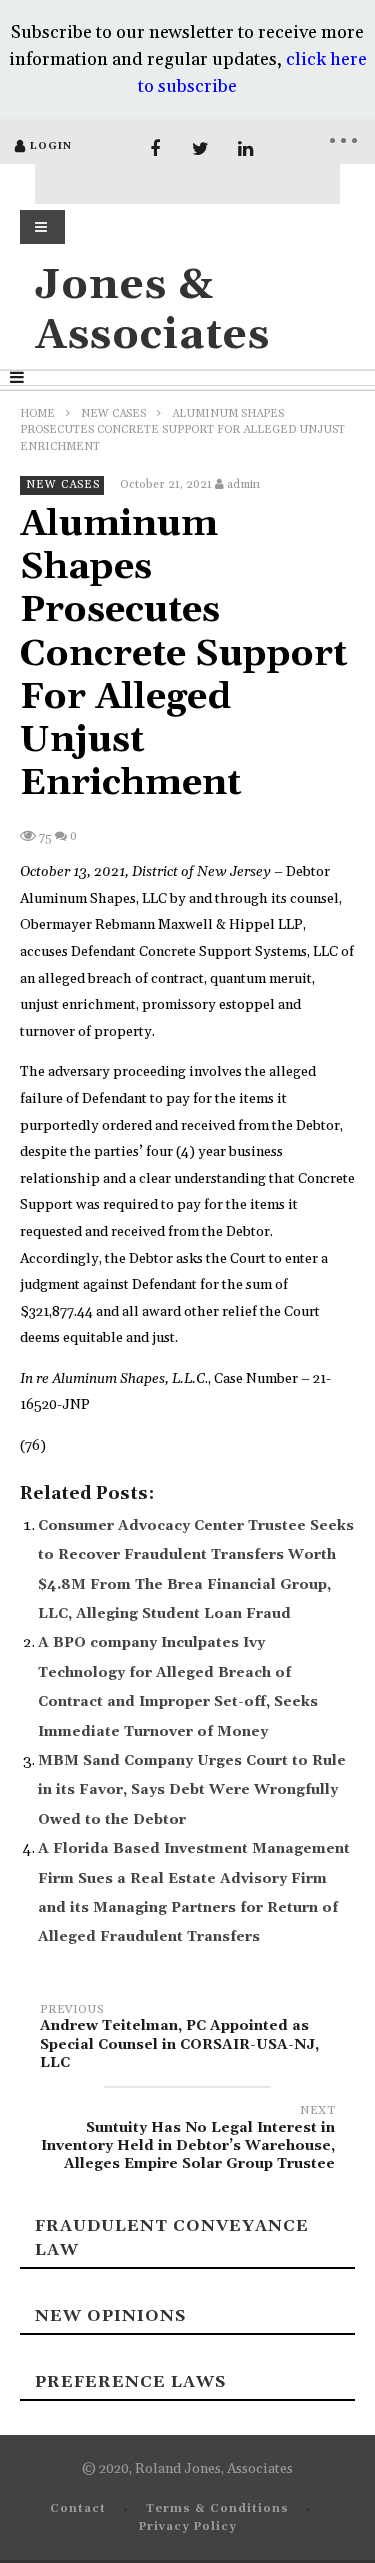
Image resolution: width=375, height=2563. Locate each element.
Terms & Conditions (217, 2509)
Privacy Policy (188, 2527)
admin (243, 484)
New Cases (113, 414)
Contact (78, 2509)
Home (37, 414)
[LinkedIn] (245, 149)
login (51, 146)
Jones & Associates (152, 310)
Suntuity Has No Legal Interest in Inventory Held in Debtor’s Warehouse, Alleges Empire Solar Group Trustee (188, 2140)
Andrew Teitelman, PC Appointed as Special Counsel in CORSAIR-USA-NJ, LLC (179, 2039)
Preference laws (130, 2382)
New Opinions (110, 2316)
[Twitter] (200, 149)
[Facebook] (155, 149)
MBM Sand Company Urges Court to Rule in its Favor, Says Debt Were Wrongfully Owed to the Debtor (192, 1790)
